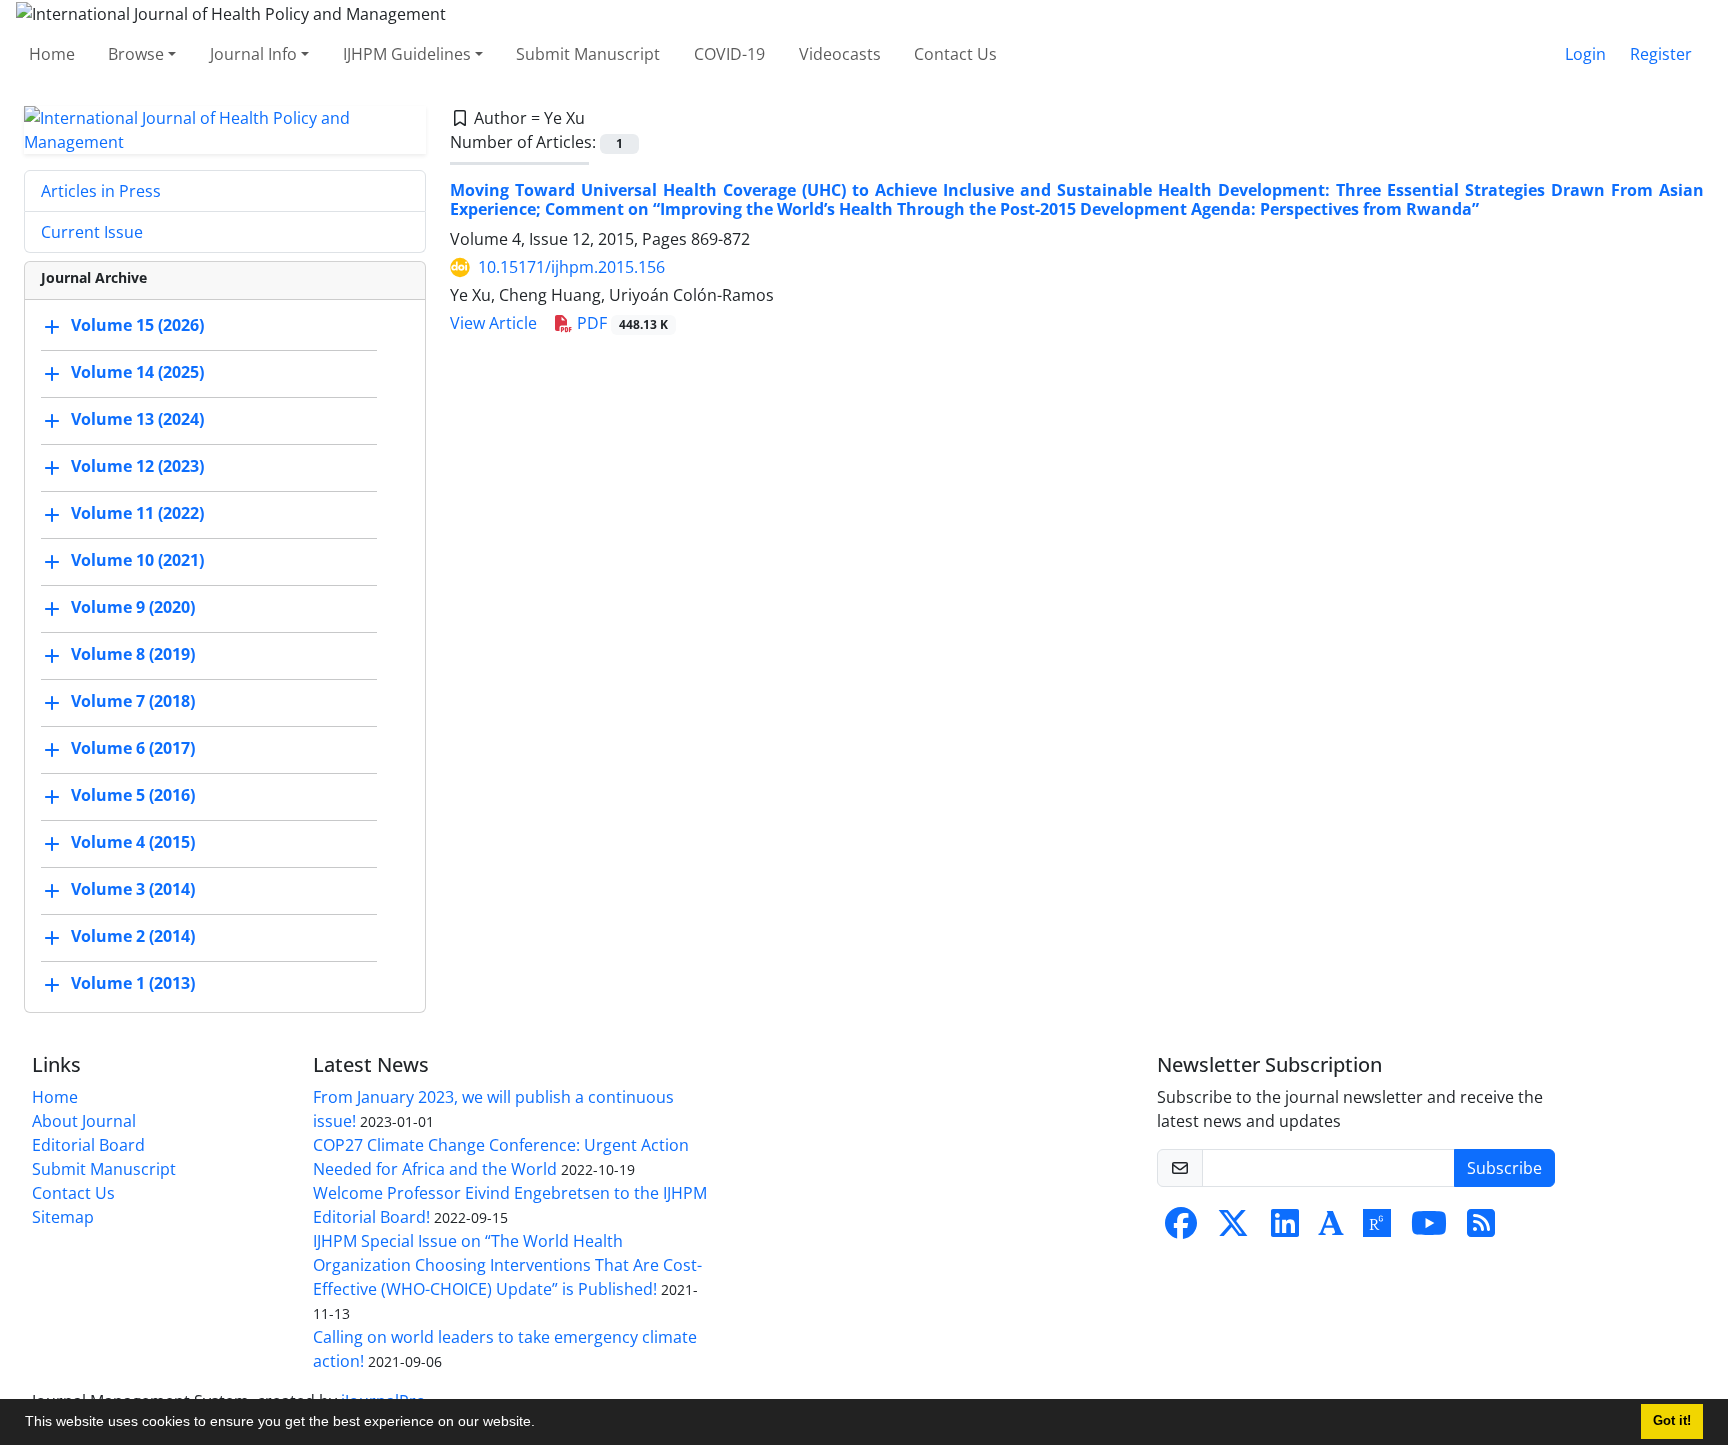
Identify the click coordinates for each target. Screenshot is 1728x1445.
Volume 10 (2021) (137, 560)
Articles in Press (101, 191)
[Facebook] (1181, 1229)
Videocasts (840, 54)
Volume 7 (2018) (133, 701)
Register (1661, 54)
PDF (620, 323)
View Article (493, 323)
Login (1585, 54)
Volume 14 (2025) (137, 372)
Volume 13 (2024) (137, 419)
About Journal (84, 1121)
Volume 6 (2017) (133, 748)
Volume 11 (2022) (137, 513)
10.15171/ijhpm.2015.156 (571, 267)
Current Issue (92, 232)
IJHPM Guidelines (407, 54)
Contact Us (955, 54)
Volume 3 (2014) (133, 889)
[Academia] (1331, 1229)
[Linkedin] (1285, 1229)
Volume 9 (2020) (133, 607)
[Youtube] (1429, 1229)
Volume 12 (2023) (137, 466)
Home (52, 54)
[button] (542, 1424)
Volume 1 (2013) (133, 983)
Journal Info (253, 54)
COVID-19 (729, 54)
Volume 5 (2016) (133, 795)
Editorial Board (88, 1145)
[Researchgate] (1377, 1229)
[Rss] (1481, 1229)
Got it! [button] (1672, 1421)
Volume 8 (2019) (133, 654)
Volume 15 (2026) (137, 325)
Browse (136, 54)
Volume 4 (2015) (133, 842)
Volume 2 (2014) (133, 936)
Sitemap (63, 1217)
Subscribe (1504, 1168)
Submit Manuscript (588, 54)
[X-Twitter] (1233, 1229)
